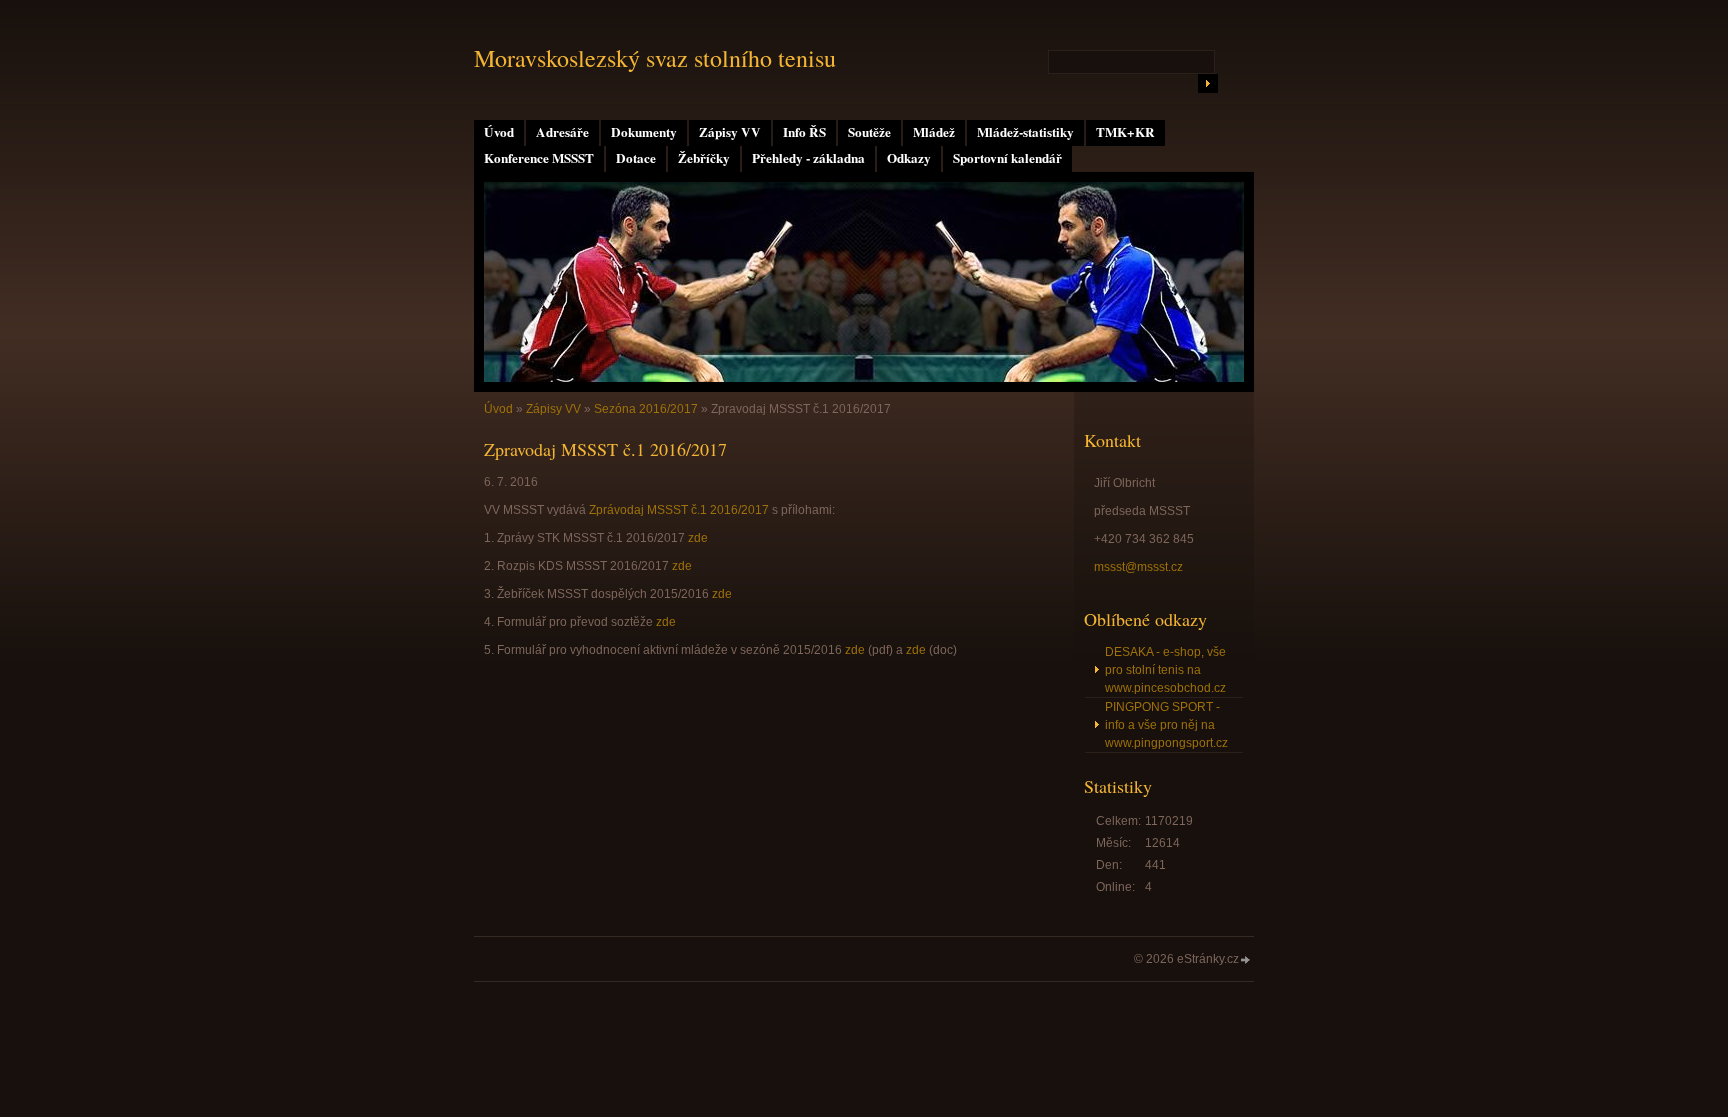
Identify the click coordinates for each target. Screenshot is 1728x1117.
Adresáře (562, 132)
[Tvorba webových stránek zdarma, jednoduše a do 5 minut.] (1246, 960)
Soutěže (869, 132)
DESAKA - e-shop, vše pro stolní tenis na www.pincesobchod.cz (1165, 670)
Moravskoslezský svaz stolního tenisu (655, 58)
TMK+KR (1125, 132)
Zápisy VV (730, 132)
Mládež (934, 132)
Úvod (499, 132)
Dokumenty (644, 132)
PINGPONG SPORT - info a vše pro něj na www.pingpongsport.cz (1166, 725)
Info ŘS (804, 132)
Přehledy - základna (808, 158)
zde (698, 538)
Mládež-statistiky (1025, 132)
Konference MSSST (539, 158)
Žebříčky (704, 158)
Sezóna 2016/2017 (646, 409)
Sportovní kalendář (1007, 158)
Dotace (636, 158)
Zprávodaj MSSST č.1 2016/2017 (679, 510)
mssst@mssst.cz (1138, 567)
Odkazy (909, 158)
